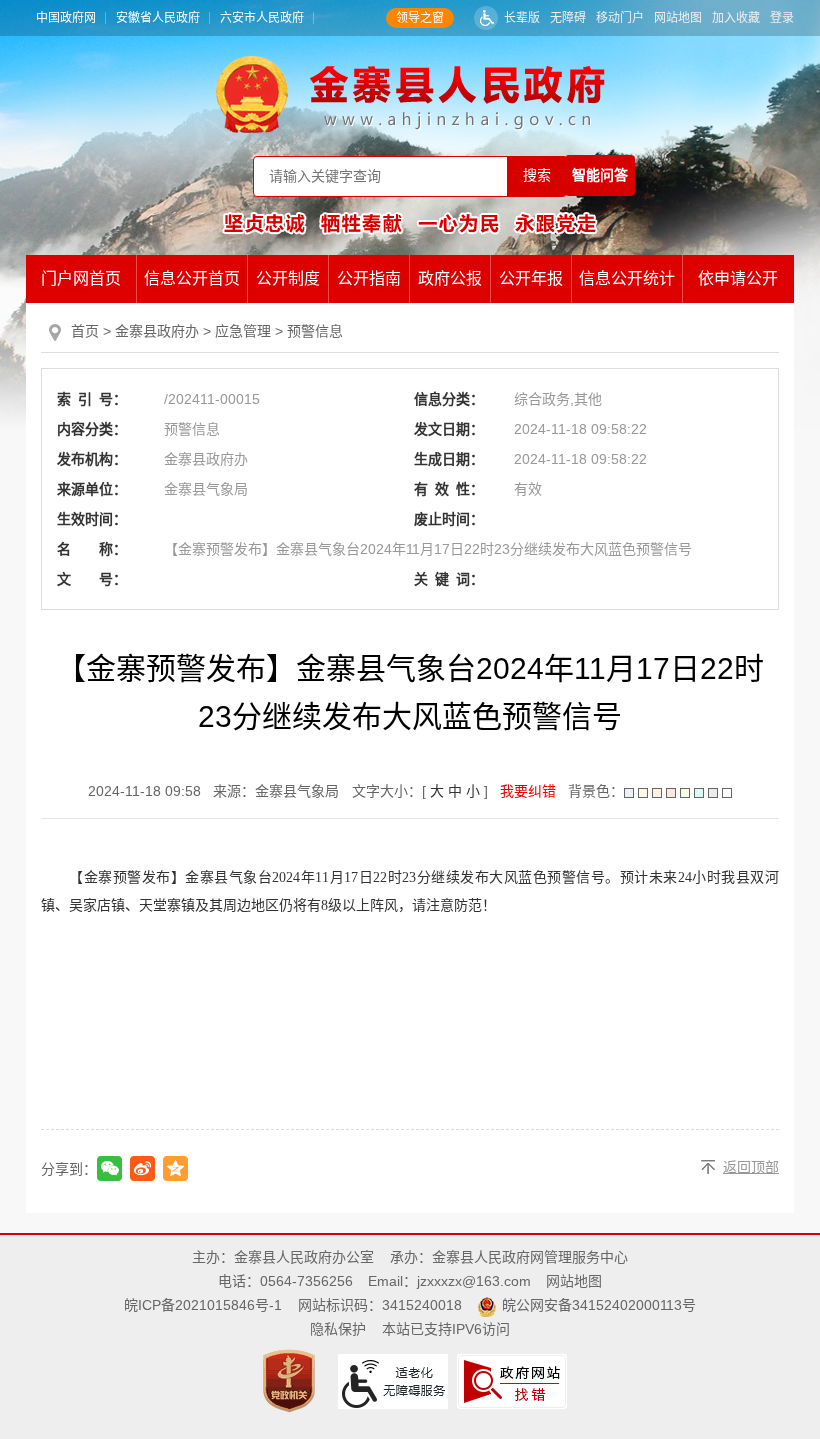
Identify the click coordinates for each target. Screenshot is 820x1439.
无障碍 (568, 18)
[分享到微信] (109, 1168)
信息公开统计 (627, 278)
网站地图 (678, 18)
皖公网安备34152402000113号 (599, 1305)
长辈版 (522, 18)
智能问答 (600, 175)
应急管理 (243, 331)
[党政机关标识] (291, 1380)
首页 (85, 331)
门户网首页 (81, 278)
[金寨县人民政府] (410, 94)
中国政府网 (66, 18)
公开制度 (288, 278)
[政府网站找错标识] (514, 1380)
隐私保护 (338, 1329)
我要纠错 (528, 791)
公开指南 (369, 278)
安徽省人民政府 (158, 18)
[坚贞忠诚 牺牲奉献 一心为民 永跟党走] (410, 223)
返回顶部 (751, 1167)
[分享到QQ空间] (175, 1168)
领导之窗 (420, 18)
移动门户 (620, 18)
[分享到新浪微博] (142, 1168)
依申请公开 (738, 278)
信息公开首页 (192, 278)
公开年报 (531, 278)
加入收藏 (736, 18)
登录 (782, 18)
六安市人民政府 (262, 18)
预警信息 (315, 331)
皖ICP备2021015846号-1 (203, 1305)
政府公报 (450, 278)
